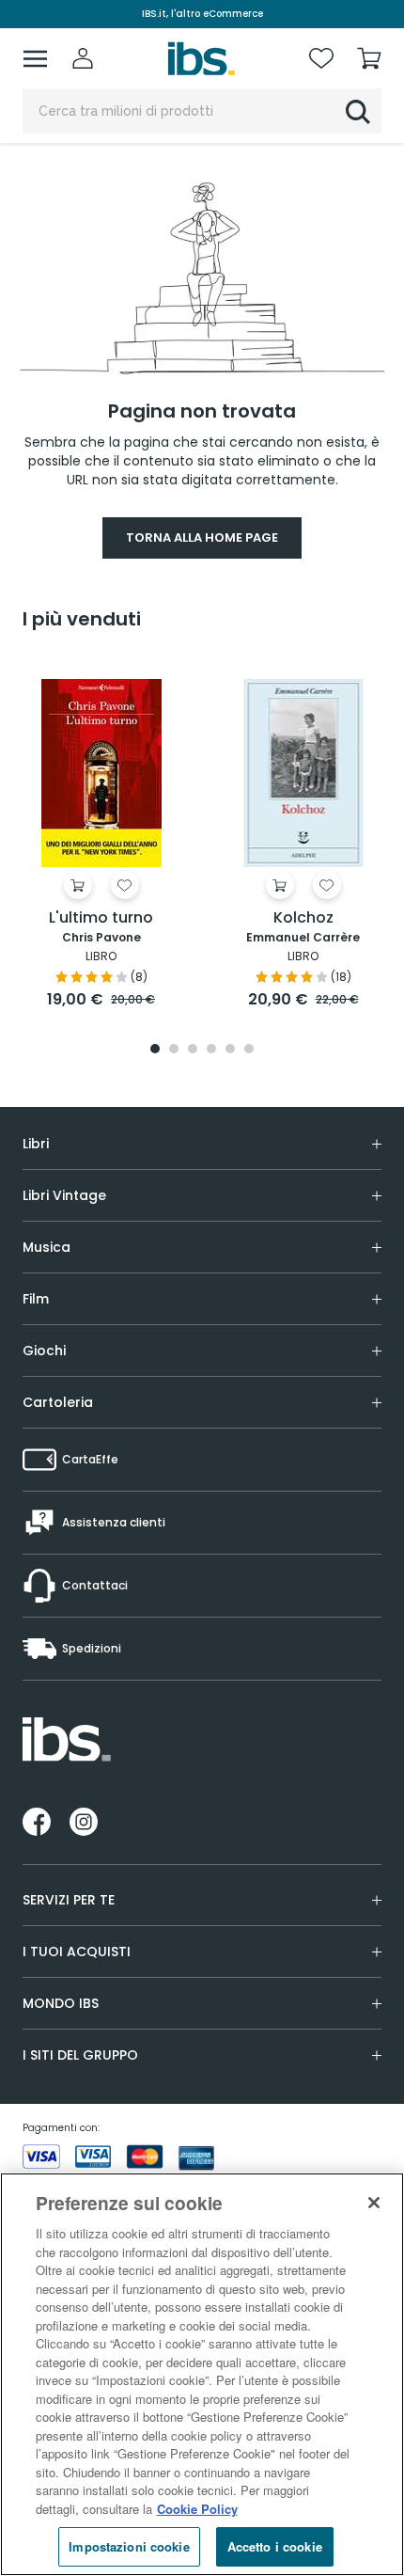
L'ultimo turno (101, 918)
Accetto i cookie (275, 2546)
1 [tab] (155, 1050)
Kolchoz (303, 918)
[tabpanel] (101, 835)
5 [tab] (230, 1050)
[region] (202, 2374)
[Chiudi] (374, 2203)
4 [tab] (211, 1050)
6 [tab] (249, 1050)
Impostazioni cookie (129, 2546)
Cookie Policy (197, 2509)
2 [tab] (174, 1050)
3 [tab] (193, 1050)
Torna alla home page (202, 537)
